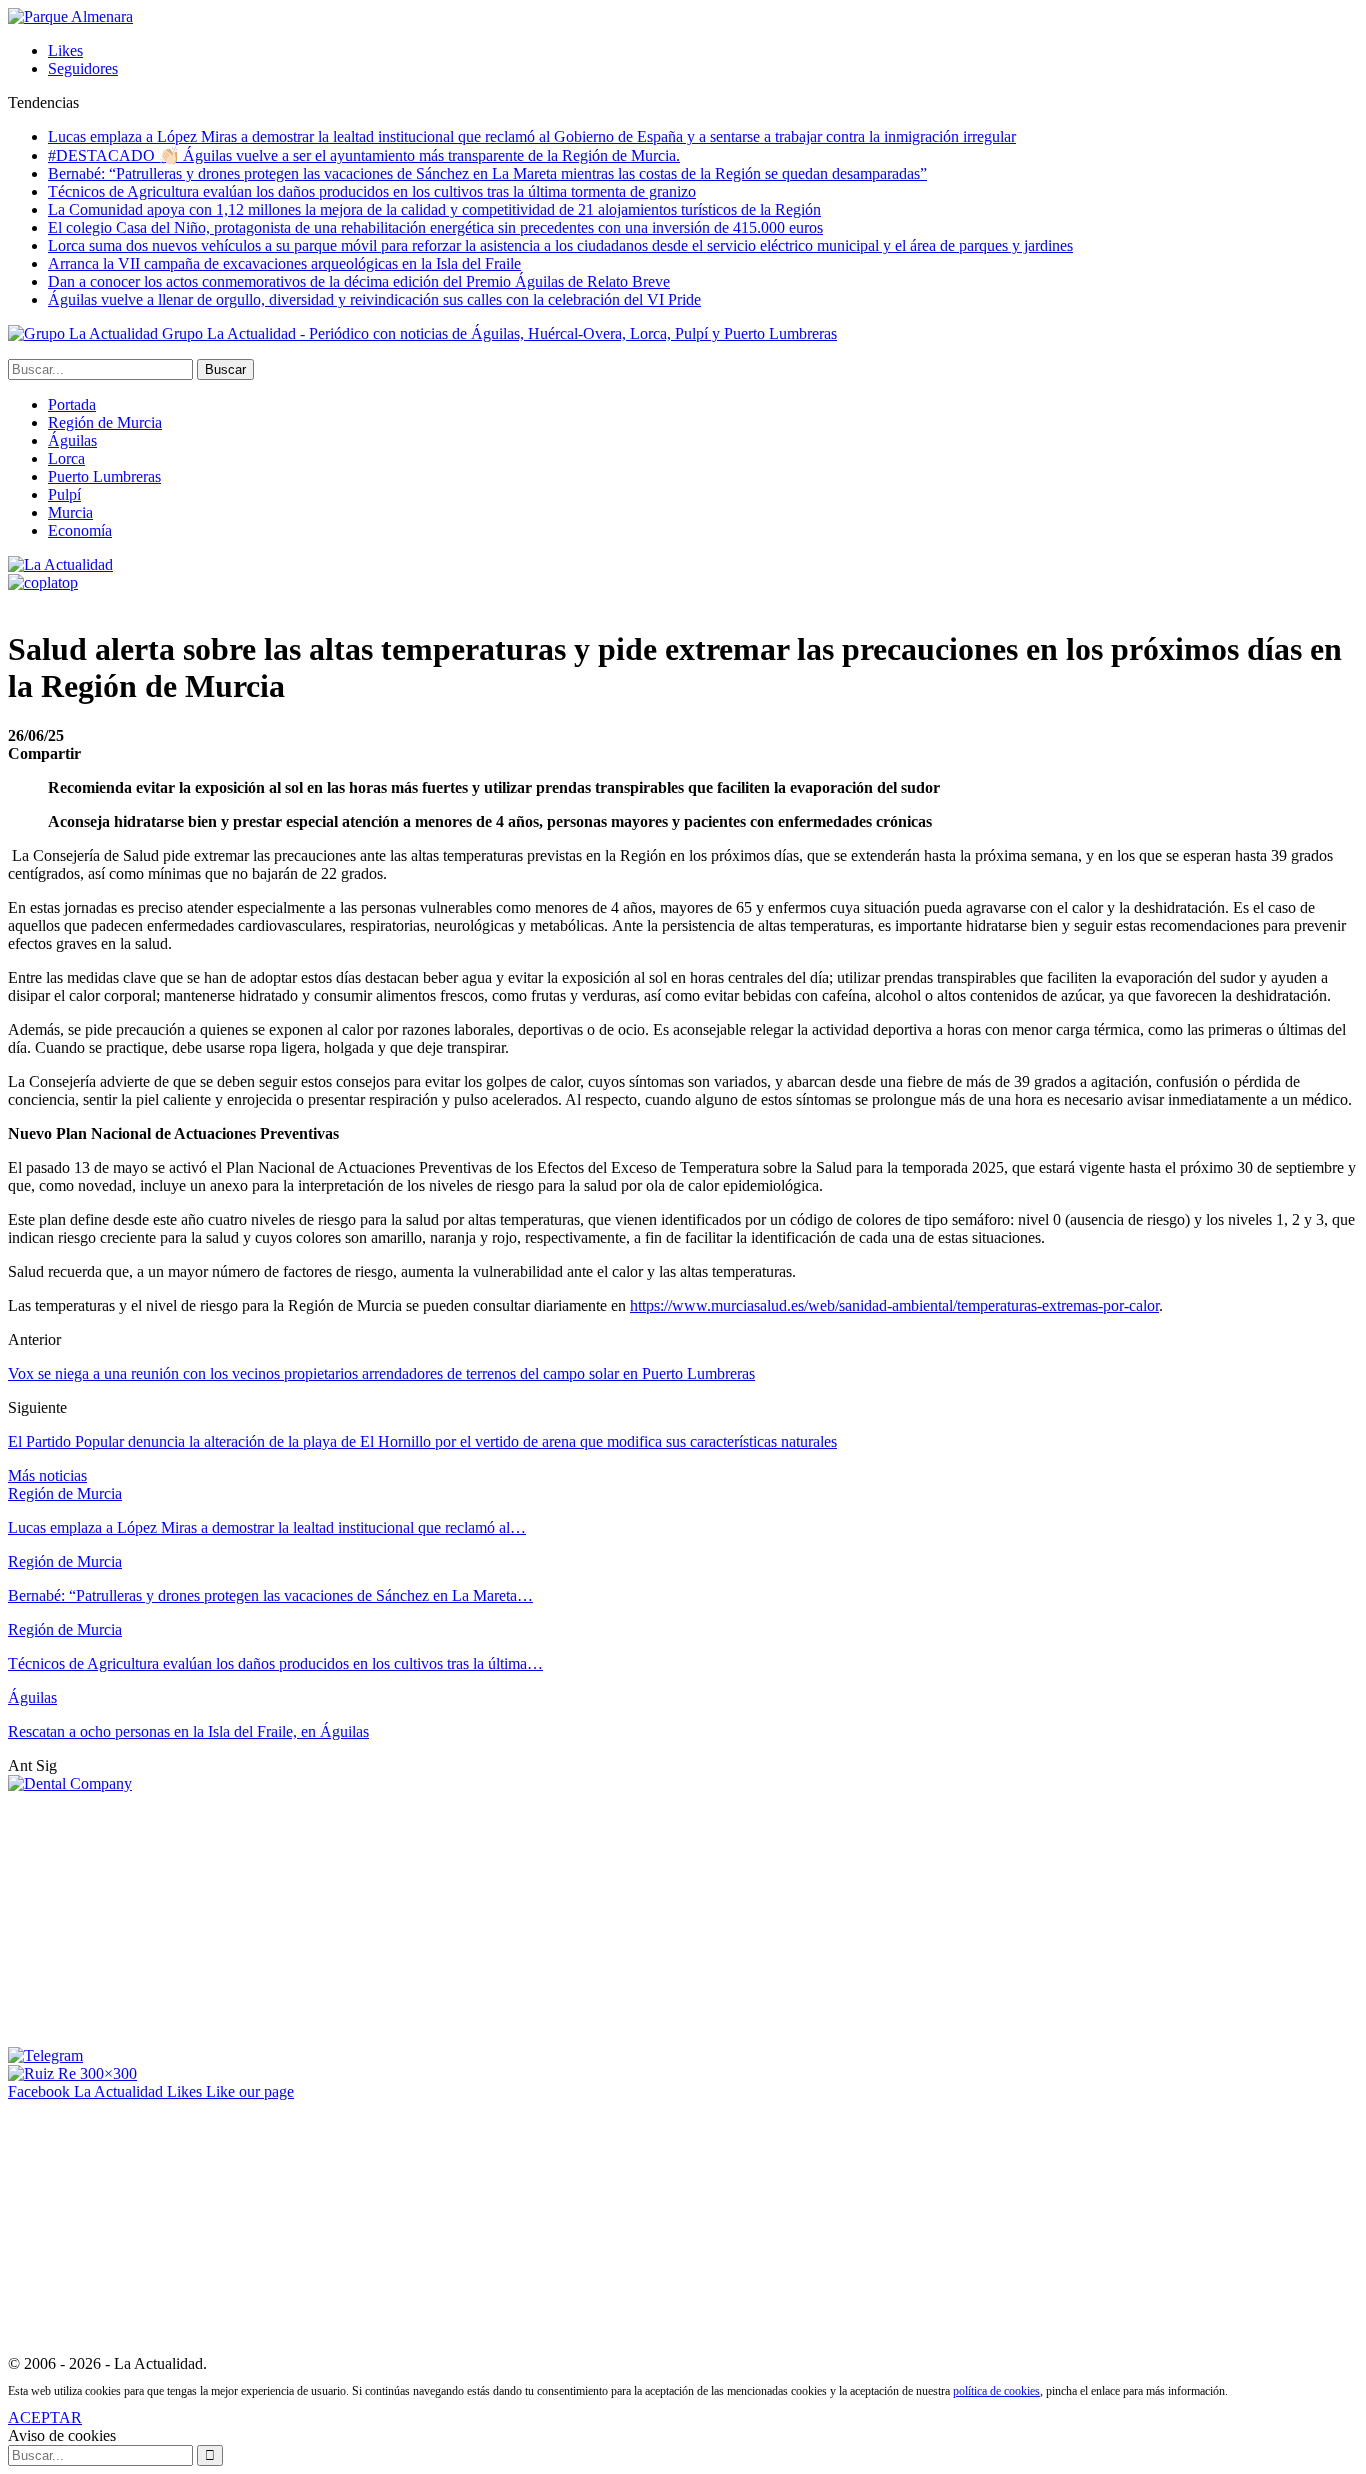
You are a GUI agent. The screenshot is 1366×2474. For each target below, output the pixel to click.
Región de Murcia (105, 422)
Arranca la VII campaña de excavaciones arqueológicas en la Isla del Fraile (284, 263)
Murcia (70, 512)
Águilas (72, 440)
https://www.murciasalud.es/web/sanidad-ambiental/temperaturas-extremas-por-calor (894, 1305)
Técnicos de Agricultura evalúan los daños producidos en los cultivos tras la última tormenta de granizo (372, 191)
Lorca (66, 458)
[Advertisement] (158, 1918)
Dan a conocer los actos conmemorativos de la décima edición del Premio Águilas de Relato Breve (359, 281)
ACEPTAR (45, 2417)
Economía (80, 530)
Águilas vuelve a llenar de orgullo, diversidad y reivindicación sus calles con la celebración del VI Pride (374, 299)
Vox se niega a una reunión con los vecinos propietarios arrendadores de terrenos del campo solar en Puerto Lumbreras (381, 1373)
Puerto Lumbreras (104, 476)
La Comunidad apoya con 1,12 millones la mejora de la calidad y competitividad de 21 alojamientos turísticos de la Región (434, 209)
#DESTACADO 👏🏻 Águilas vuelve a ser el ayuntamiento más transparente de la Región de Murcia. (364, 155)
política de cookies (996, 2391)
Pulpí (64, 494)
